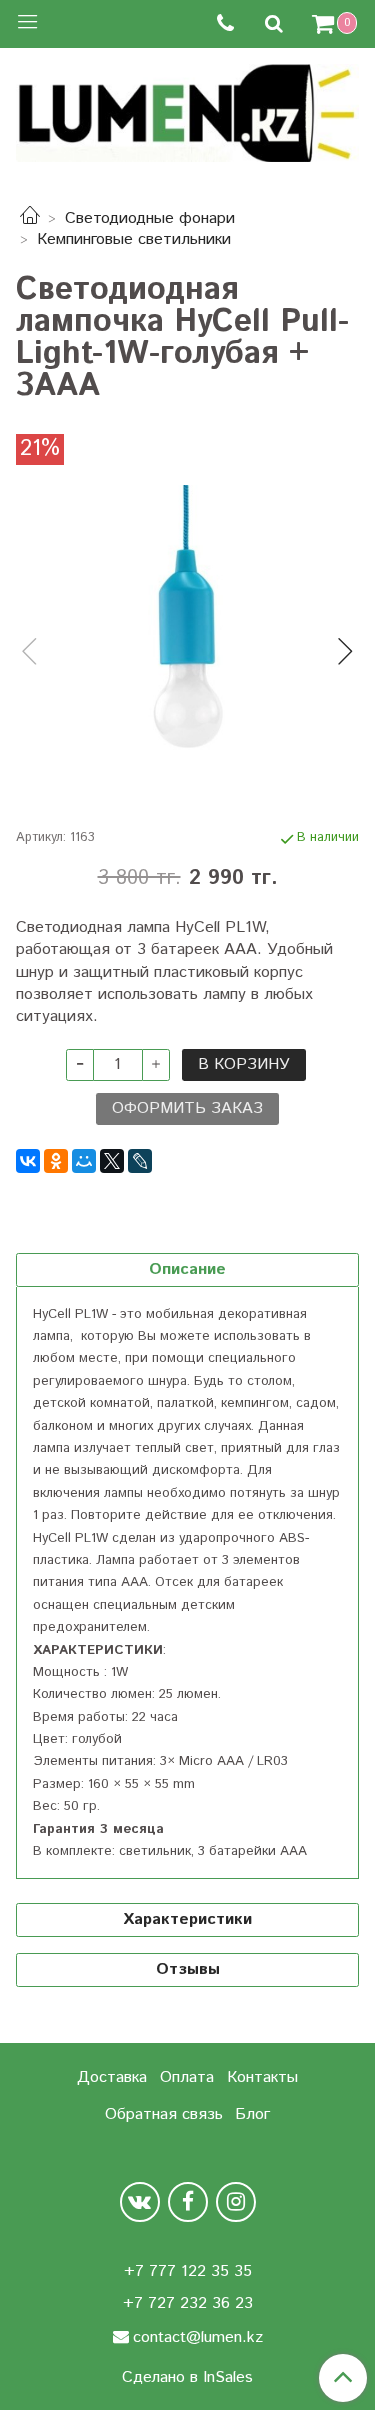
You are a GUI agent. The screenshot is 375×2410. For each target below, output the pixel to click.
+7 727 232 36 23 (188, 2303)
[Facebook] (188, 2202)
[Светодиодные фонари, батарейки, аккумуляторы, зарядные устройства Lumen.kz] (187, 109)
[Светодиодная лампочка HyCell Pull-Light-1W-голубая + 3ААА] (187, 635)
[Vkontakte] (140, 2202)
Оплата (187, 2077)
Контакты (262, 2077)
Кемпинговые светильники (134, 239)
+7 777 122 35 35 (188, 2271)
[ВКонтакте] (28, 1161)
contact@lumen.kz (198, 2337)
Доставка (112, 2077)
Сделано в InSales (187, 2378)
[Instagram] (236, 2202)
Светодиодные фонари (150, 218)
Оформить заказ (187, 1108)
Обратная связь (164, 2114)
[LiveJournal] (140, 1161)
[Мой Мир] (84, 1161)
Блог (252, 2114)
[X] (112, 1161)
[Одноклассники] (56, 1161)
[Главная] (30, 218)
